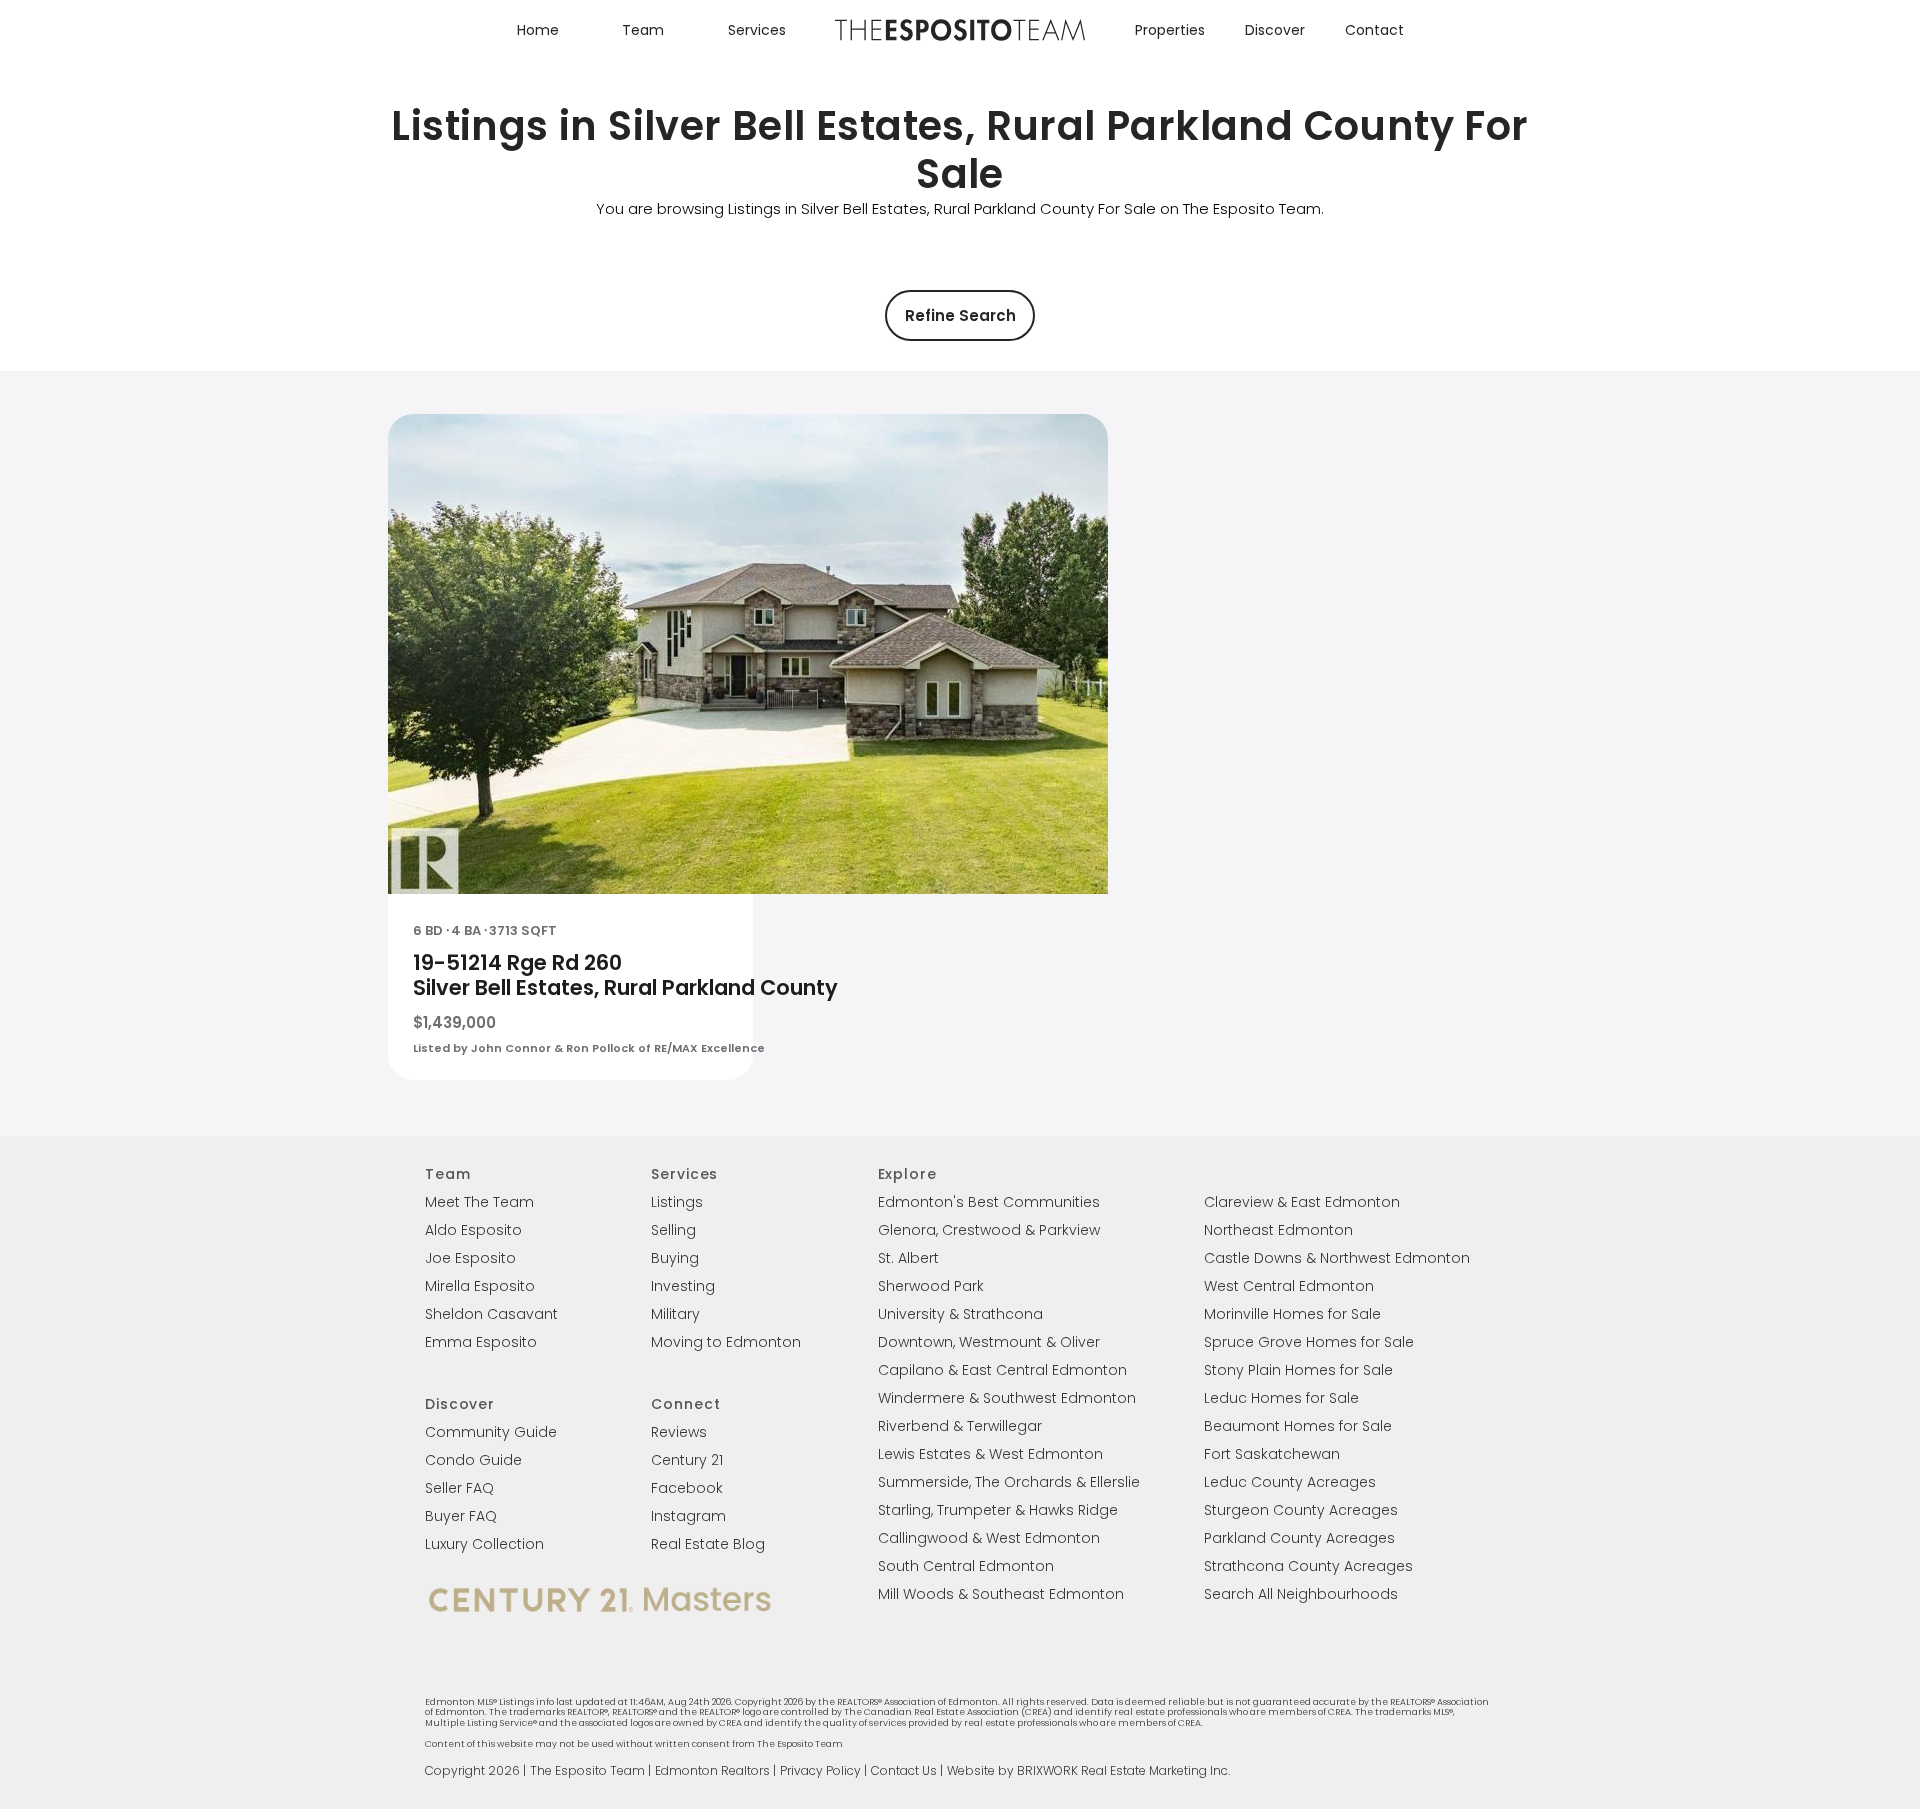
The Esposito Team (587, 1770)
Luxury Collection (484, 1544)
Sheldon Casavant (491, 1314)
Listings (677, 1202)
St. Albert (908, 1258)
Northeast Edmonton (1278, 1230)
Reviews (679, 1432)
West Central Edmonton (1289, 1286)
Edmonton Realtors (712, 1770)
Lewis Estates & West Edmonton (990, 1454)
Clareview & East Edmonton (1302, 1202)
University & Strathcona (960, 1314)
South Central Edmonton (966, 1566)
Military (675, 1314)
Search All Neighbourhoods (1301, 1594)
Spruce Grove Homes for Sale (1309, 1342)
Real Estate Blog (708, 1544)
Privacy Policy (820, 1770)
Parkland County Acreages (1299, 1538)
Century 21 (687, 1460)
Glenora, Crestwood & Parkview (989, 1230)
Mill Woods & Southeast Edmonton (1001, 1594)
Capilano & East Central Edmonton (1002, 1370)
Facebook (687, 1488)
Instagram (688, 1516)
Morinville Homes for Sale (1292, 1314)
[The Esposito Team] (960, 39)
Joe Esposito (470, 1258)
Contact (1374, 30)
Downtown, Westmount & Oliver (989, 1342)
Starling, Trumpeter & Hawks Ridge (998, 1510)
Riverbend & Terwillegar (960, 1426)
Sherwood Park (931, 1286)
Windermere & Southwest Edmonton (1007, 1398)
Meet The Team (479, 1202)
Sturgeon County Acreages (1301, 1510)
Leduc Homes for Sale (1281, 1398)
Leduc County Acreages (1290, 1482)
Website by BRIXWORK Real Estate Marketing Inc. (1088, 1770)
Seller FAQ (459, 1488)
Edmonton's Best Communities (989, 1202)
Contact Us (904, 1770)
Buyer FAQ (461, 1516)
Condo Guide (473, 1460)
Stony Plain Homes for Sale (1298, 1370)
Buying (675, 1258)
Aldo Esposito (473, 1230)
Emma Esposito (481, 1342)
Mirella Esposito (480, 1286)
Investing (683, 1286)
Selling (673, 1230)
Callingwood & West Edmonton (989, 1538)
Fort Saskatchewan (1272, 1454)
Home (538, 30)
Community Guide (491, 1432)
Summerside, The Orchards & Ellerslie (1009, 1482)
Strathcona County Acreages (1308, 1566)
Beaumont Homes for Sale (1298, 1426)
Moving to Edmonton (726, 1342)
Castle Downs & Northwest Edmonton (1337, 1258)
